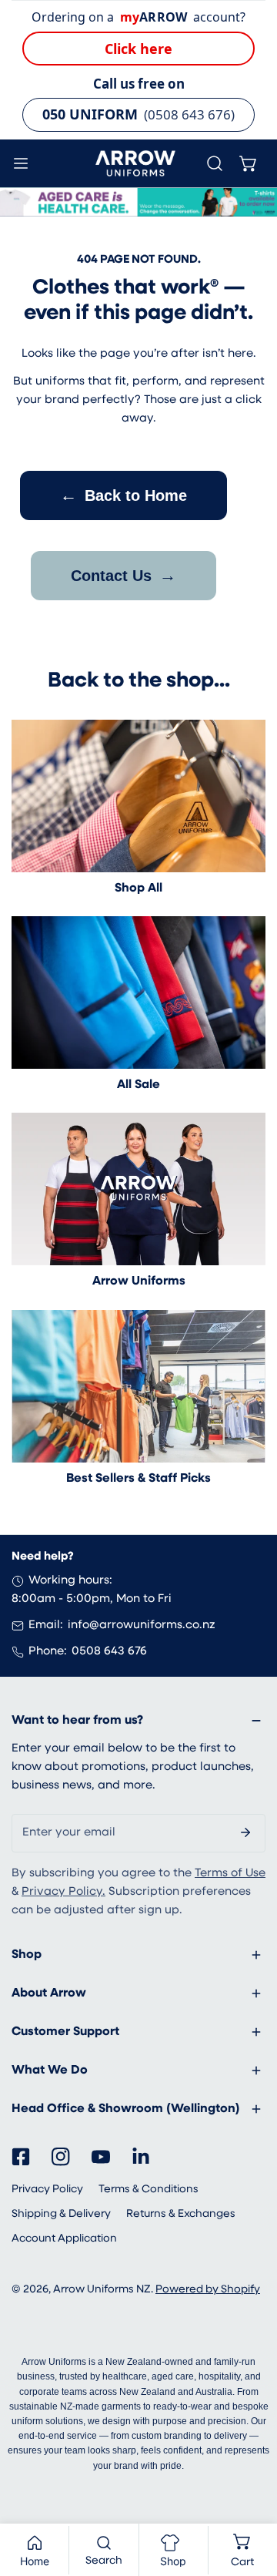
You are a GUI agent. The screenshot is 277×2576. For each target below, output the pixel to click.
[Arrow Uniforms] (138, 1189)
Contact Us (123, 575)
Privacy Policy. (63, 1892)
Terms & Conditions (149, 2190)
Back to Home (123, 495)
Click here (138, 49)
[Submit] (245, 1832)
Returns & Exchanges (181, 2214)
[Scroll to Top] (249, 2494)
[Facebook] (21, 2157)
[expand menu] (21, 163)
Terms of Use (230, 1874)
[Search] (215, 163)
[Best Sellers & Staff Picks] (138, 1386)
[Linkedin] (141, 2157)
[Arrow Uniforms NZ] (135, 163)
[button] (249, 163)
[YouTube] (101, 2157)
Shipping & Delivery (61, 2214)
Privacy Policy (47, 2190)
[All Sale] (138, 992)
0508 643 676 (109, 1652)
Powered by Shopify (208, 2290)
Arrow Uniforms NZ (102, 2290)
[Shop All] (138, 796)
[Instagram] (61, 2157)
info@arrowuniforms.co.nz (142, 1626)
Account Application (64, 2239)
